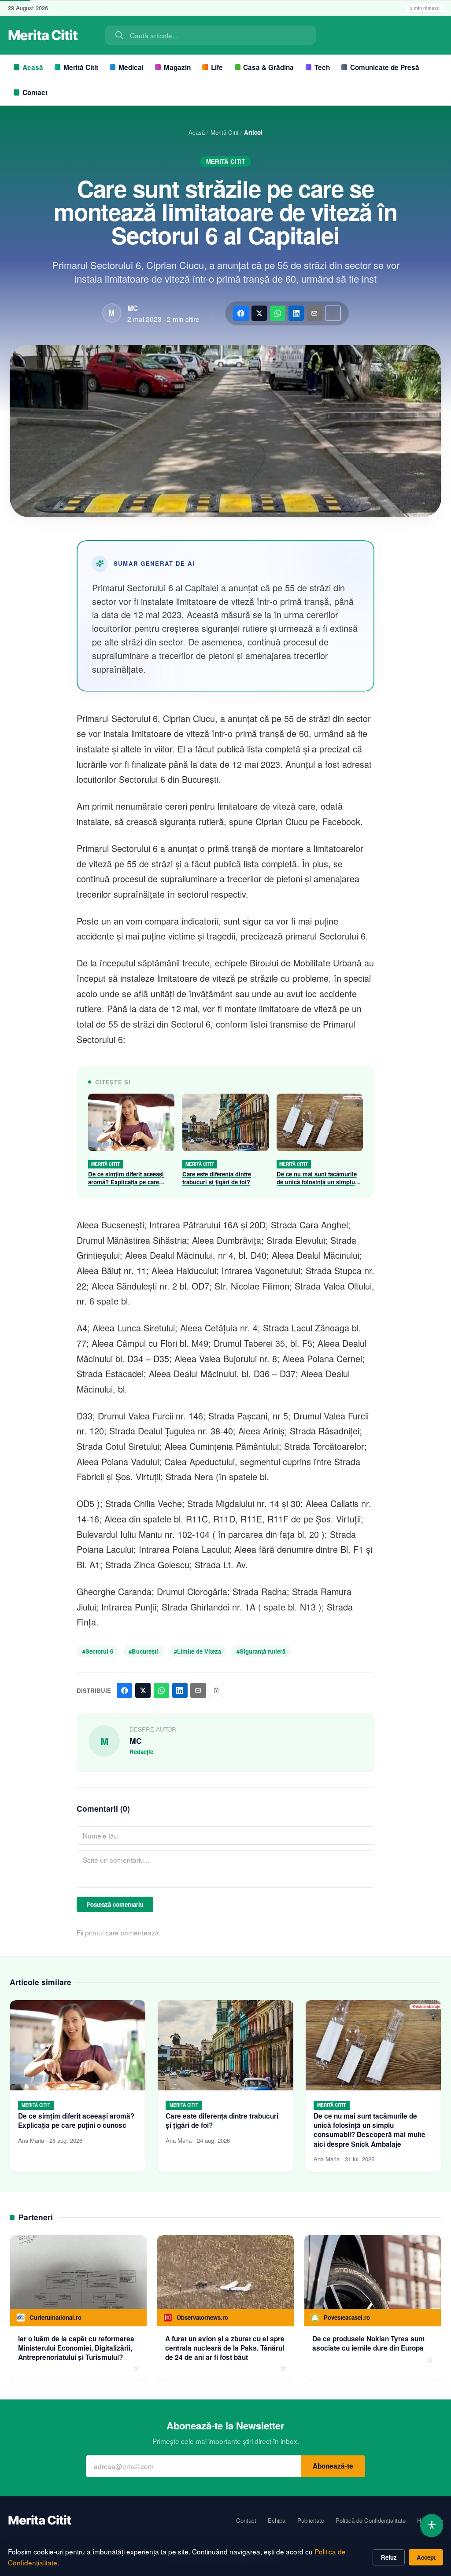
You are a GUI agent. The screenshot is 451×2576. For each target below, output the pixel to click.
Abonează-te (333, 2466)
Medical (131, 67)
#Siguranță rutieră (261, 1651)
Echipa (277, 2521)
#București (143, 1651)
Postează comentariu (115, 1904)
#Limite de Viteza (198, 1651)
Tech (322, 67)
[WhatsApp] (278, 313)
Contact (35, 92)
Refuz (389, 2557)
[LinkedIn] (296, 313)
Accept (426, 2557)
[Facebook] (241, 313)
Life (217, 67)
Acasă (33, 67)
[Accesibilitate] (432, 2526)
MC (133, 308)
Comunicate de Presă (385, 67)
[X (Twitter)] (259, 313)
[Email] (315, 313)
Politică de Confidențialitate (371, 2521)
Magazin (177, 67)
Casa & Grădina (268, 67)
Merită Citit (81, 67)
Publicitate (311, 2521)
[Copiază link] (333, 313)
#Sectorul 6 (98, 1651)
